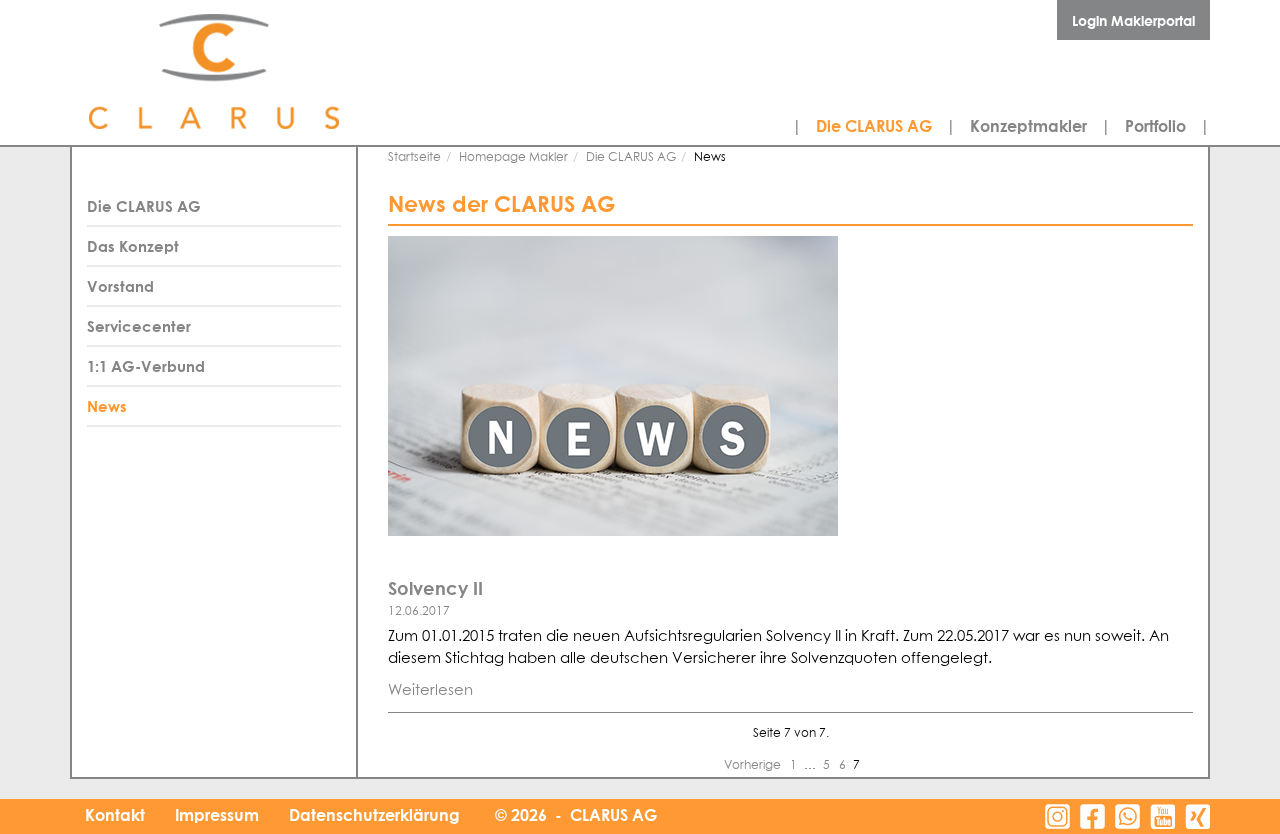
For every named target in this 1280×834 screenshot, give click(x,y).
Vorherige (754, 766)
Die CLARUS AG (874, 126)
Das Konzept (133, 246)
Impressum (217, 815)
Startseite (414, 158)
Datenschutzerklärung (374, 815)
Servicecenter (139, 326)
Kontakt (115, 815)
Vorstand (120, 286)
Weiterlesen (430, 690)
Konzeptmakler (1028, 126)
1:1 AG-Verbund (146, 366)
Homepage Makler (513, 158)
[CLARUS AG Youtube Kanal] (1162, 816)
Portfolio (1155, 126)
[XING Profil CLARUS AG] (1197, 816)
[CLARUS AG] (260, 72)
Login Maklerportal (1133, 20)
